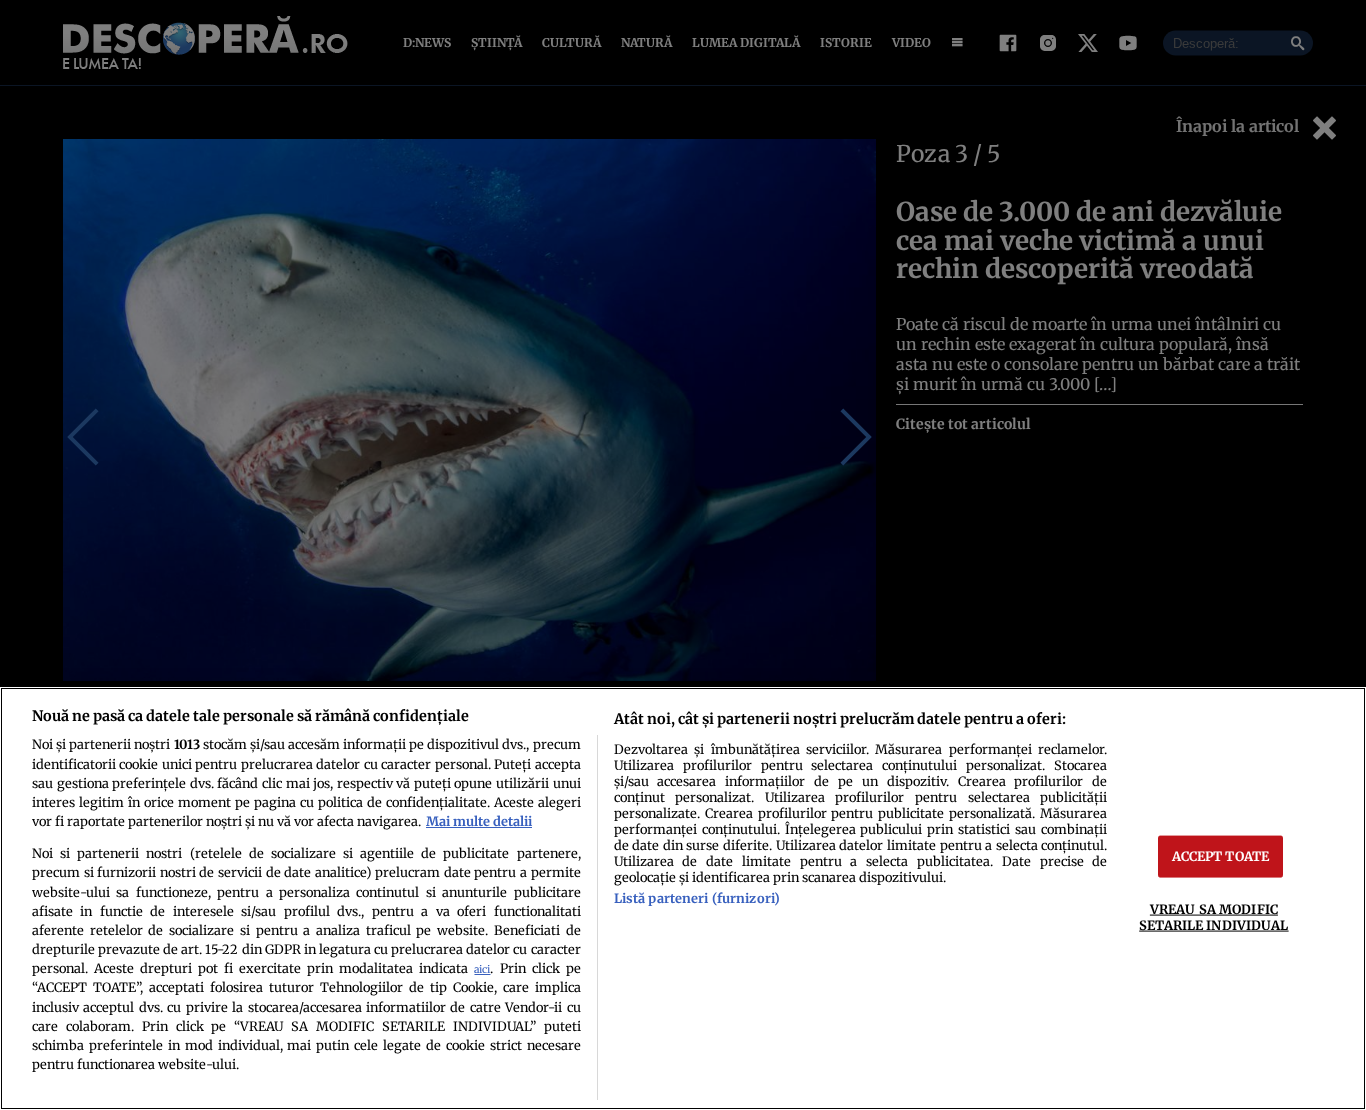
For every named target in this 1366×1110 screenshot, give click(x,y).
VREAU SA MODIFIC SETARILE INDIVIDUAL (1213, 916)
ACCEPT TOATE (1221, 856)
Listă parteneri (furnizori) (697, 898)
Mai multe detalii (479, 821)
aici (482, 969)
